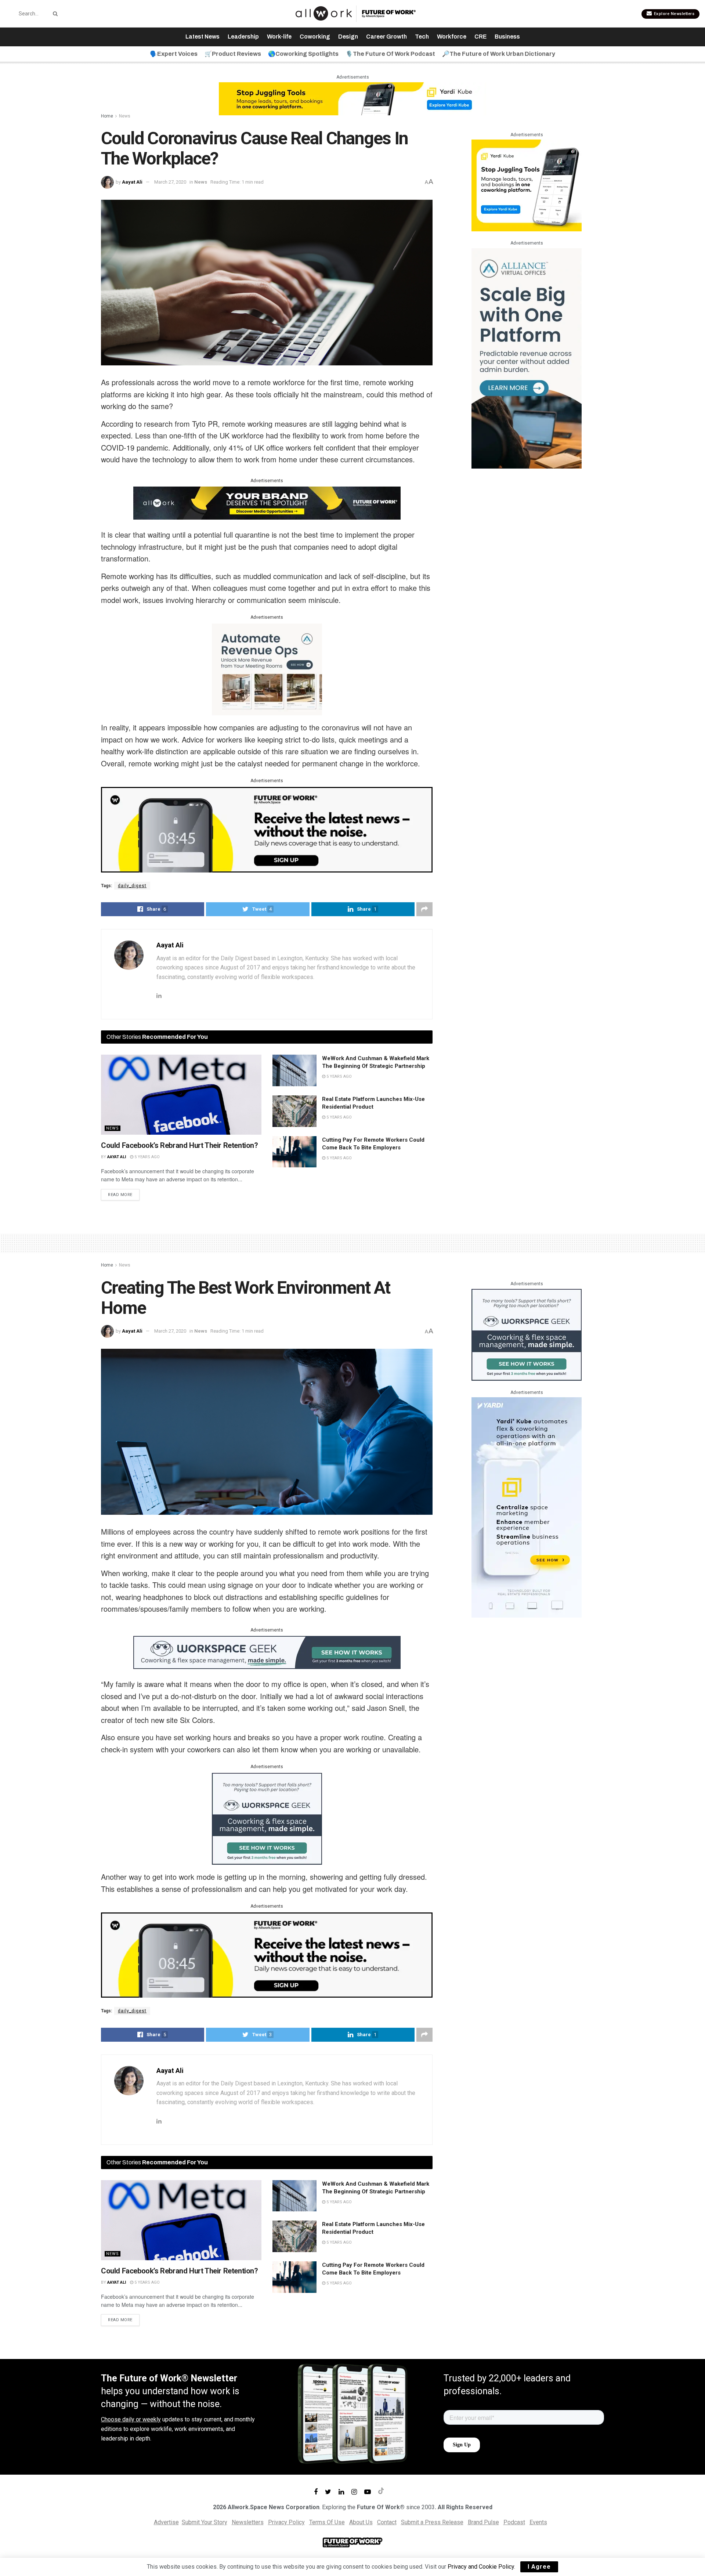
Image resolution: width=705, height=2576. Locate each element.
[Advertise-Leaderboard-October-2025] (267, 503)
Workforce (452, 37)
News (125, 116)
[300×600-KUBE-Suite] (527, 1507)
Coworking (315, 37)
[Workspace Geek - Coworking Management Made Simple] (267, 1652)
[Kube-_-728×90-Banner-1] (352, 98)
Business (507, 37)
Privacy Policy (286, 2522)
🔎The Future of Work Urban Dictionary (499, 54)
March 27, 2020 (170, 182)
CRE (480, 37)
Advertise (166, 2522)
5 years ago (147, 1157)
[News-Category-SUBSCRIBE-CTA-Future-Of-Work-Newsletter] (267, 829)
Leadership (243, 37)
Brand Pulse (483, 2522)
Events (538, 2522)
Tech (422, 37)
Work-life (279, 37)
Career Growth (386, 37)
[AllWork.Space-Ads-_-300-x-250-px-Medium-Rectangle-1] (267, 669)
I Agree (539, 2567)
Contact (387, 2522)
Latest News (203, 37)
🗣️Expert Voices (174, 54)
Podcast (514, 2522)
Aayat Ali (132, 182)
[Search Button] (54, 14)
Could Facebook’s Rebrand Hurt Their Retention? (180, 1145)
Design (348, 37)
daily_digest (132, 886)
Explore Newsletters (673, 14)
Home (107, 116)
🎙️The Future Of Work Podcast (390, 54)
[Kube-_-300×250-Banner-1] (527, 185)
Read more (120, 1195)
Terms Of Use (327, 2522)
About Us (361, 2522)
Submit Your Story (205, 2522)
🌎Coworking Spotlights (303, 54)
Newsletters (248, 2522)
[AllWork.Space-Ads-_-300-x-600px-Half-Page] (527, 358)
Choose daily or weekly (131, 2419)
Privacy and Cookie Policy (481, 2567)
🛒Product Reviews (233, 54)
